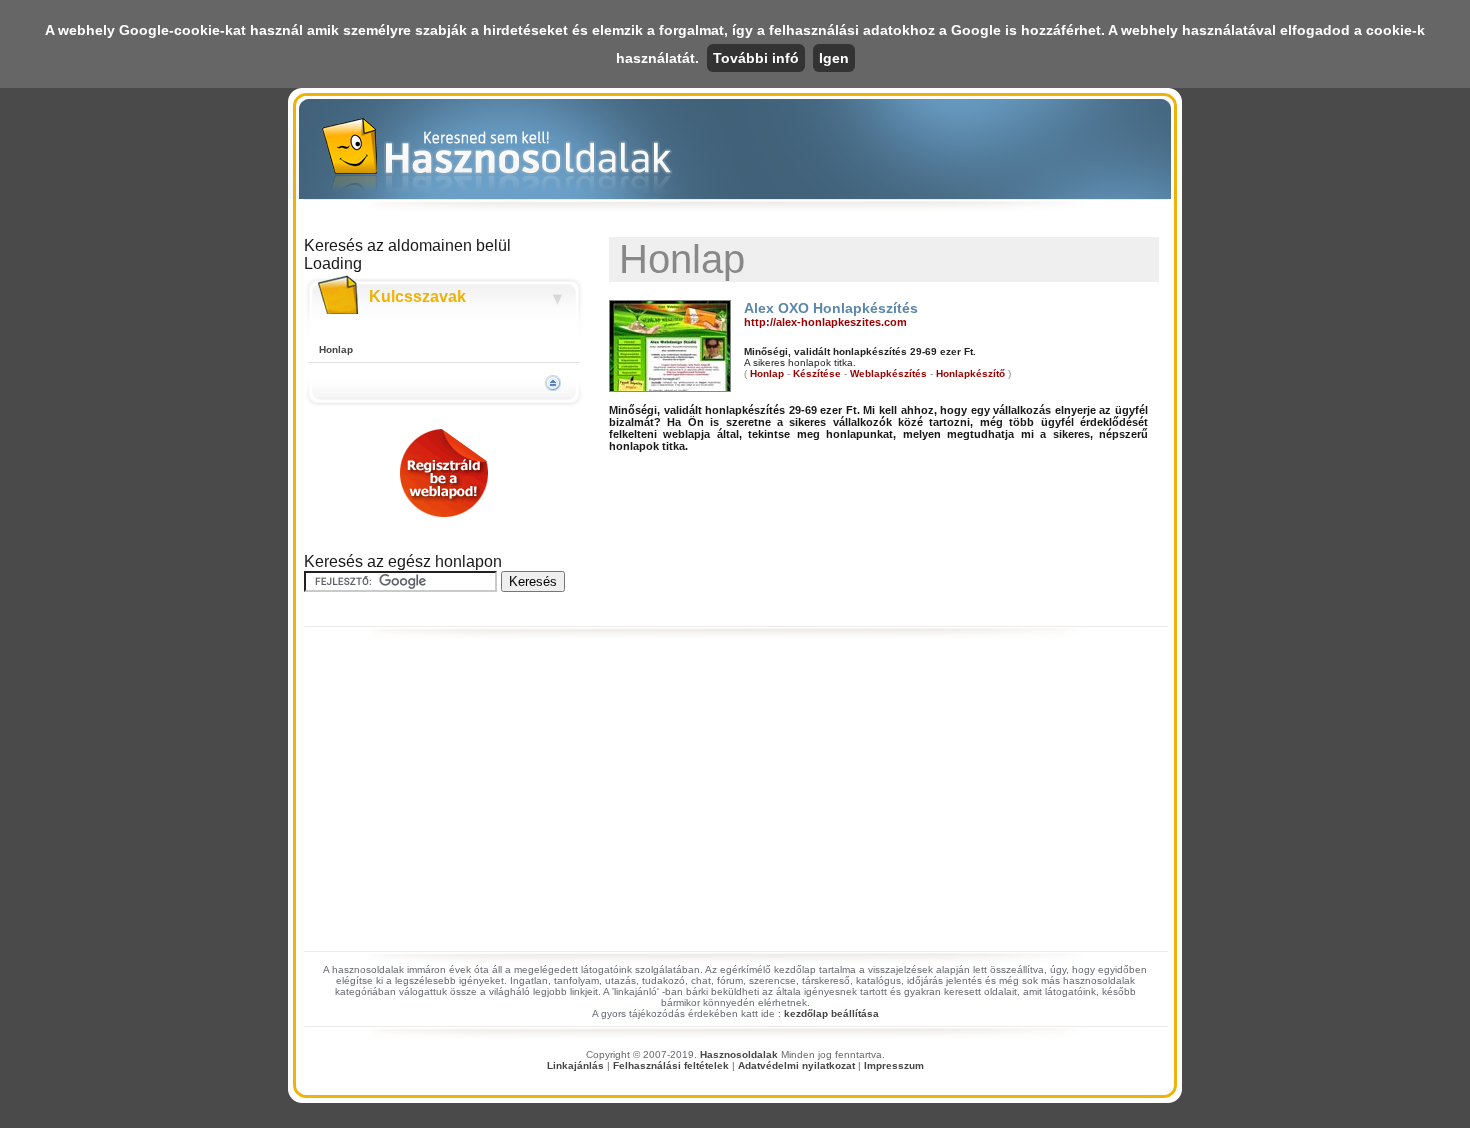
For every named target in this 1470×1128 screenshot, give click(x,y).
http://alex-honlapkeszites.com (825, 322)
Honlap (336, 349)
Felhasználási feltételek (671, 1065)
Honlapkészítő (970, 373)
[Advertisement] (735, 795)
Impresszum (894, 1065)
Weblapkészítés (888, 373)
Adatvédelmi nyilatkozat (796, 1065)
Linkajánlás (575, 1065)
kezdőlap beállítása (831, 1013)
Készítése (817, 373)
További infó (756, 58)
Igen (834, 58)
